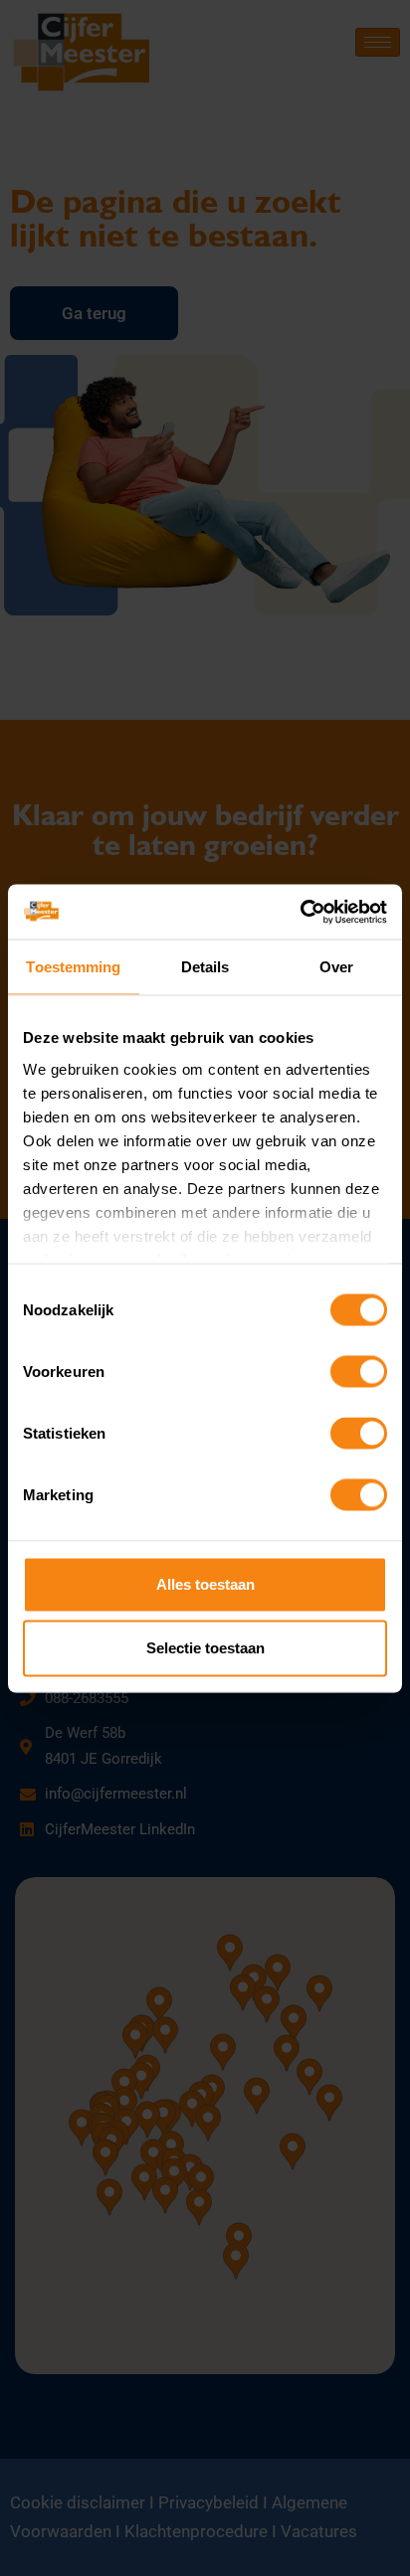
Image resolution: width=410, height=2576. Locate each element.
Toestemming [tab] (73, 967)
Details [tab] (205, 967)
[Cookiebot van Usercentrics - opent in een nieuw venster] (300, 912)
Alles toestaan (205, 1584)
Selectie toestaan (205, 1648)
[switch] (359, 1372)
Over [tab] (336, 967)
